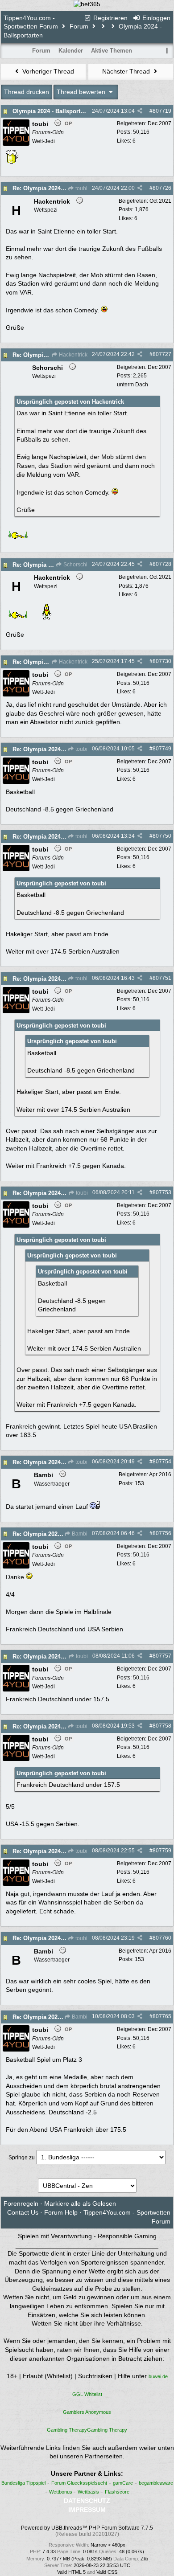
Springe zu (22, 2158)
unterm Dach (133, 385)
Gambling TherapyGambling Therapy (87, 2430)
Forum (79, 26)
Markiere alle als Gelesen (80, 2203)
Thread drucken (27, 92)
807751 (162, 978)
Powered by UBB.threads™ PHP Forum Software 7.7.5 (87, 2528)
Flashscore (117, 2492)
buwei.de (158, 2376)
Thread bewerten (82, 92)
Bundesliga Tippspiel (23, 2483)
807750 (162, 836)
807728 (162, 564)
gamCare (123, 2483)
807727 (162, 354)
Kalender (71, 51)
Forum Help (61, 2212)
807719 (162, 111)
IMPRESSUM (87, 2510)
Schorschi (75, 565)
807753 (162, 1192)
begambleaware (156, 2483)
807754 (162, 1462)
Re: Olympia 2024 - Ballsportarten (59, 188)
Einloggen (155, 18)
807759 (162, 1851)
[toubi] (16, 144)
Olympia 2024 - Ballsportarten (53, 111)
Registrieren (110, 18)
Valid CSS (107, 2572)
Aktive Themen (112, 51)
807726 (162, 188)
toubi (81, 188)
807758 (162, 1726)
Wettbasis (88, 2492)
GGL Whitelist (87, 2394)
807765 (162, 2016)
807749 (162, 749)
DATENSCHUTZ (87, 2501)
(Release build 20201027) (87, 2534)
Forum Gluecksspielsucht (79, 2483)
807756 (162, 1533)
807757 (162, 1656)
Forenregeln (21, 2203)
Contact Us (23, 2212)
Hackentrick (72, 355)
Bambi (79, 1534)
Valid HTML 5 (71, 2572)
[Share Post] (140, 111)
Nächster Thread (127, 71)
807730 (162, 661)
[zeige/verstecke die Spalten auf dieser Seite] (167, 51)
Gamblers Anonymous (87, 2412)
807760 (162, 1938)
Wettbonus (61, 2492)
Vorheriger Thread (47, 71)
